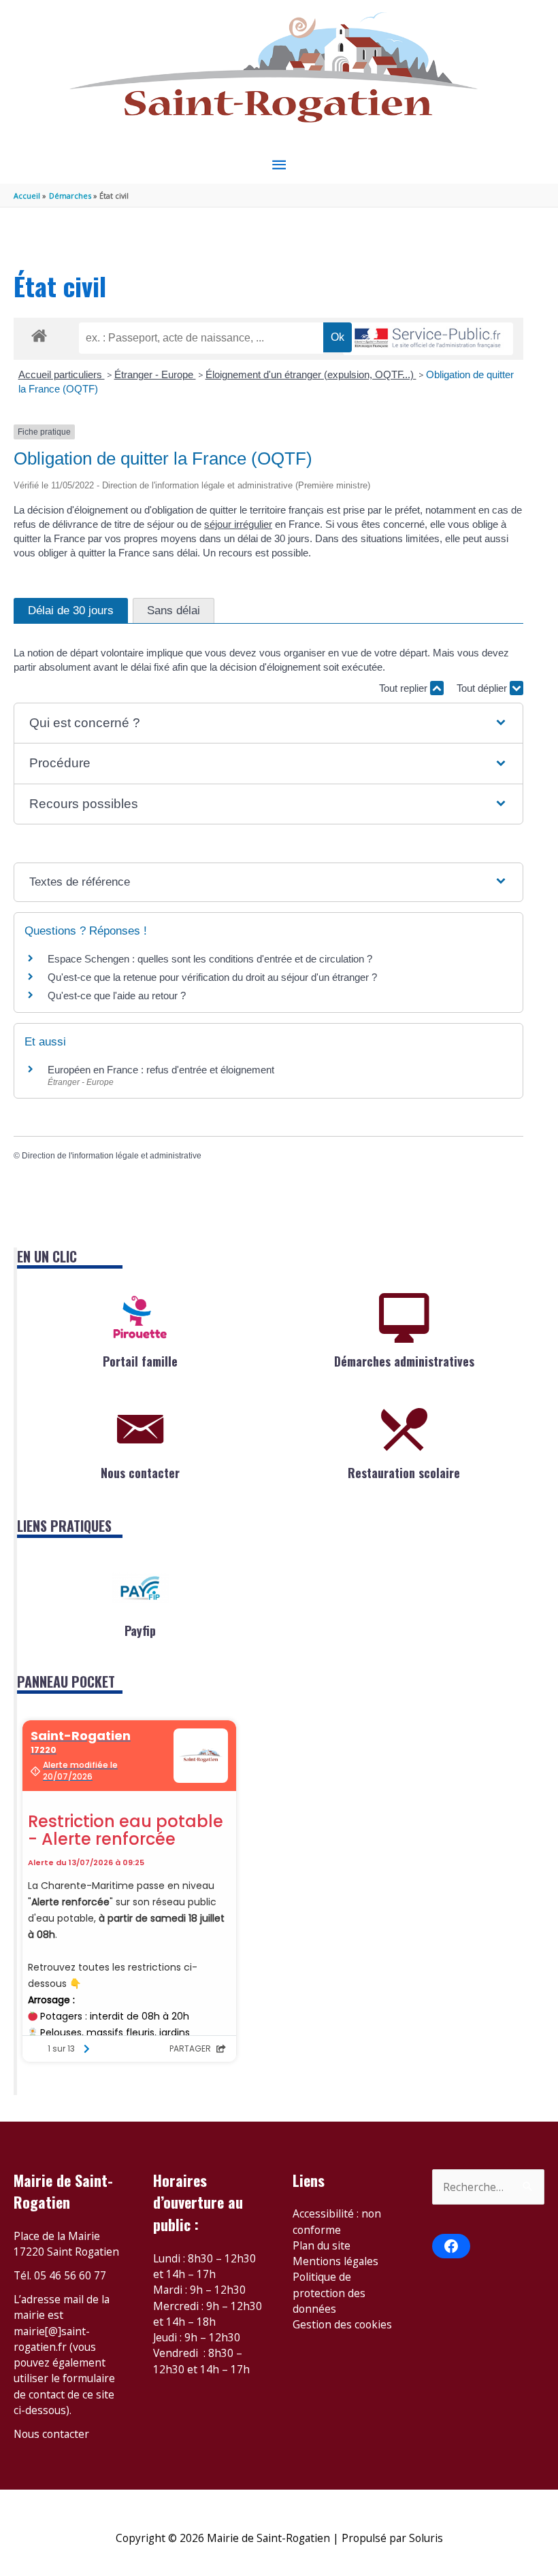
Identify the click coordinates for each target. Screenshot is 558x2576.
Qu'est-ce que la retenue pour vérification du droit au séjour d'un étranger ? (212, 977)
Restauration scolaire (404, 1473)
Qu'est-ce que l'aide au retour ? (117, 996)
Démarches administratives (404, 1361)
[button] (268, 723)
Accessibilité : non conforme (337, 2221)
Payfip (140, 1630)
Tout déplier (483, 688)
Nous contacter (140, 1473)
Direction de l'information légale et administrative (112, 1156)
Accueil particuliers (62, 374)
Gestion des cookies (342, 2324)
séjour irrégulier (238, 524)
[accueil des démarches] (39, 333)
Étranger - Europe (155, 374)
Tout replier (405, 688)
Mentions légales (335, 2261)
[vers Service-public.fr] (428, 339)
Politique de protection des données (329, 2293)
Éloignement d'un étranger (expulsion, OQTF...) (311, 374)
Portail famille (140, 1361)
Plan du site (322, 2245)
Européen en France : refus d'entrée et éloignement (161, 1070)
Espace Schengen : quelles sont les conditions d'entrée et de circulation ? (210, 959)
